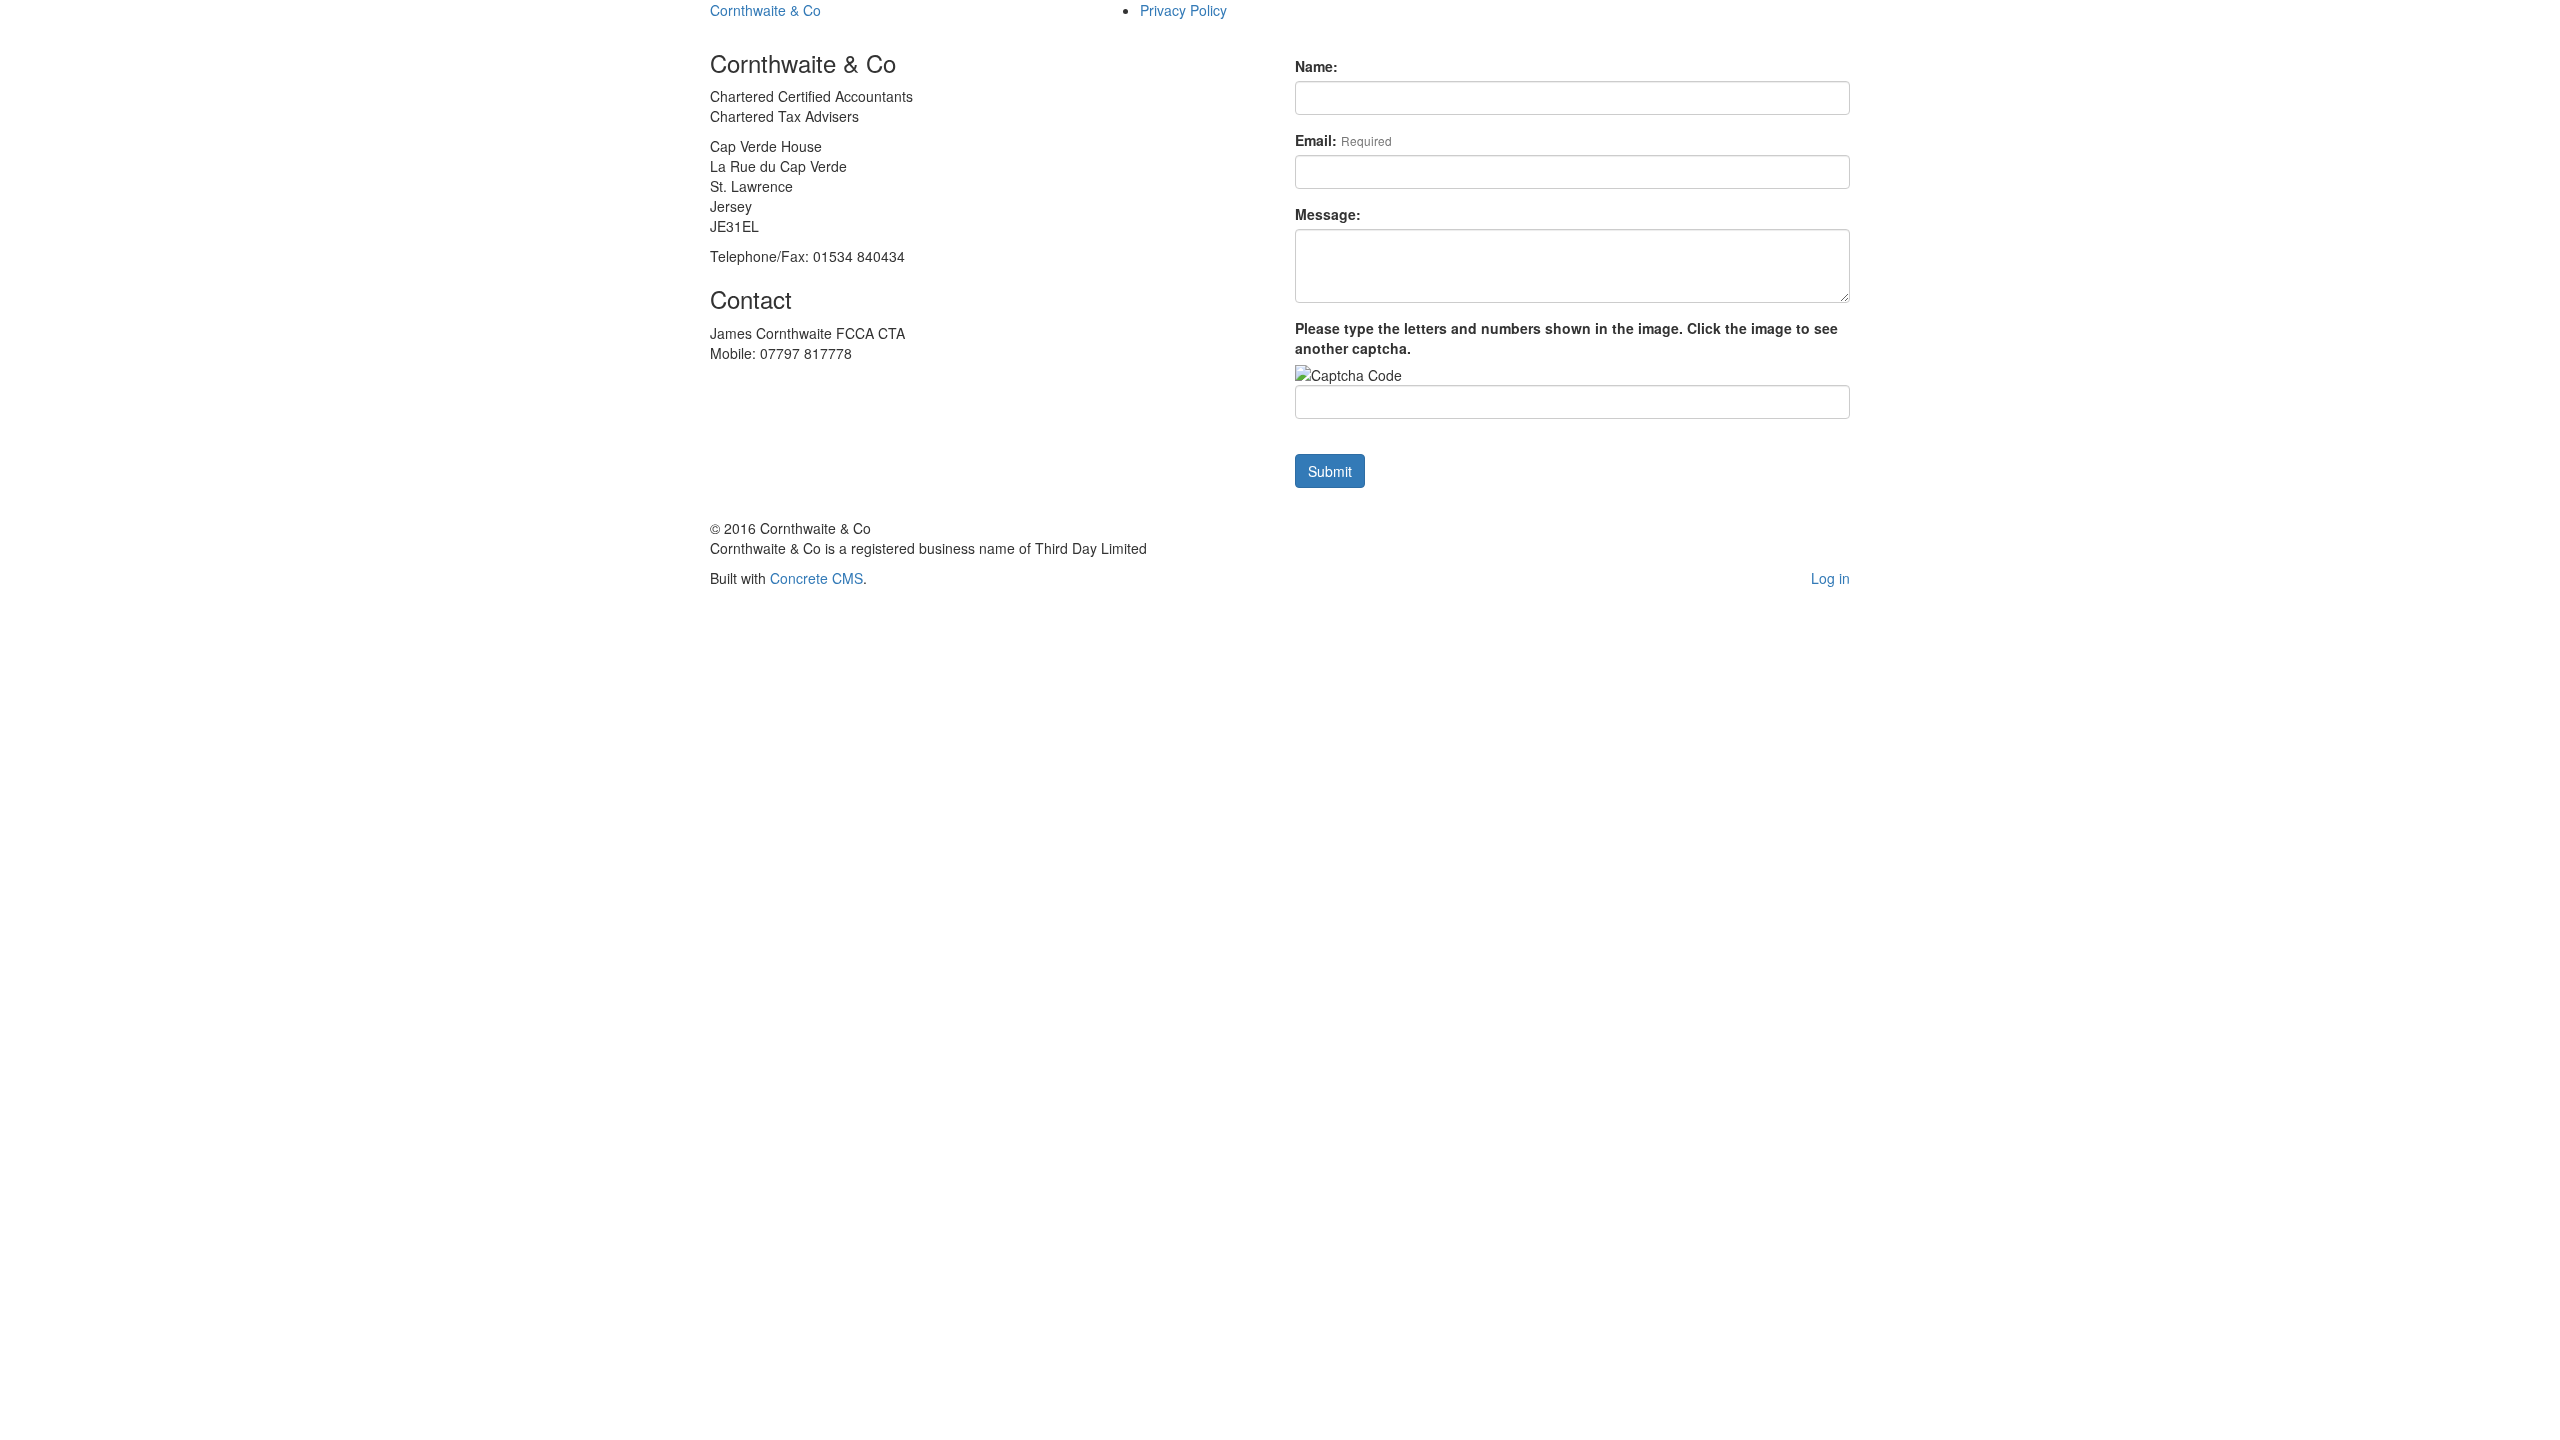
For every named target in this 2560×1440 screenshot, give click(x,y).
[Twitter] (1593, 498)
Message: (1328, 214)
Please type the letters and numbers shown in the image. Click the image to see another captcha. (1566, 338)
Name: (1316, 66)
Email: (1343, 140)
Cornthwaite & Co (765, 10)
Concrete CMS (816, 578)
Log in (1830, 578)
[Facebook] (1618, 498)
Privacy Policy (1183, 10)
